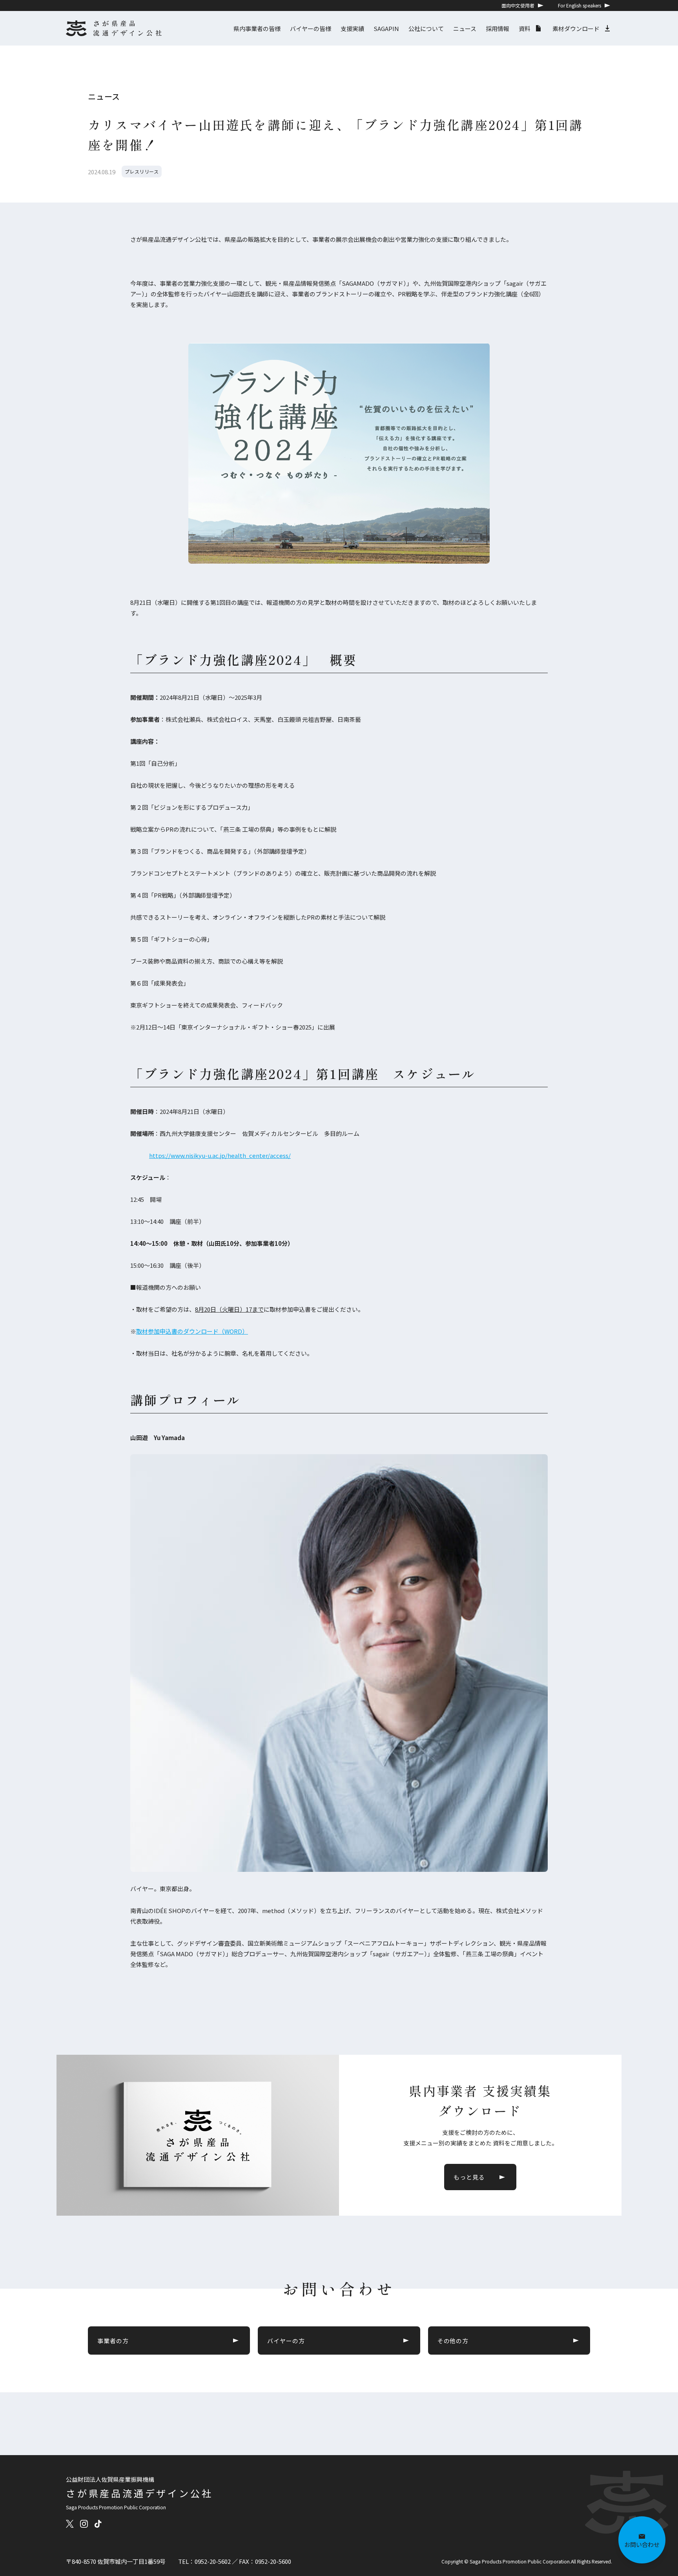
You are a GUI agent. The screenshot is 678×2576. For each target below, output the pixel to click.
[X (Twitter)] (70, 2524)
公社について (426, 28)
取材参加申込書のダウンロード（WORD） (192, 1331)
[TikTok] (98, 2524)
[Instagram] (84, 2524)
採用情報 (498, 28)
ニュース (465, 28)
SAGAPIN (386, 28)
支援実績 (352, 28)
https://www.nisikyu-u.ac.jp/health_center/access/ (220, 1155)
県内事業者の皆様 (257, 28)
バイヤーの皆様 (311, 28)
